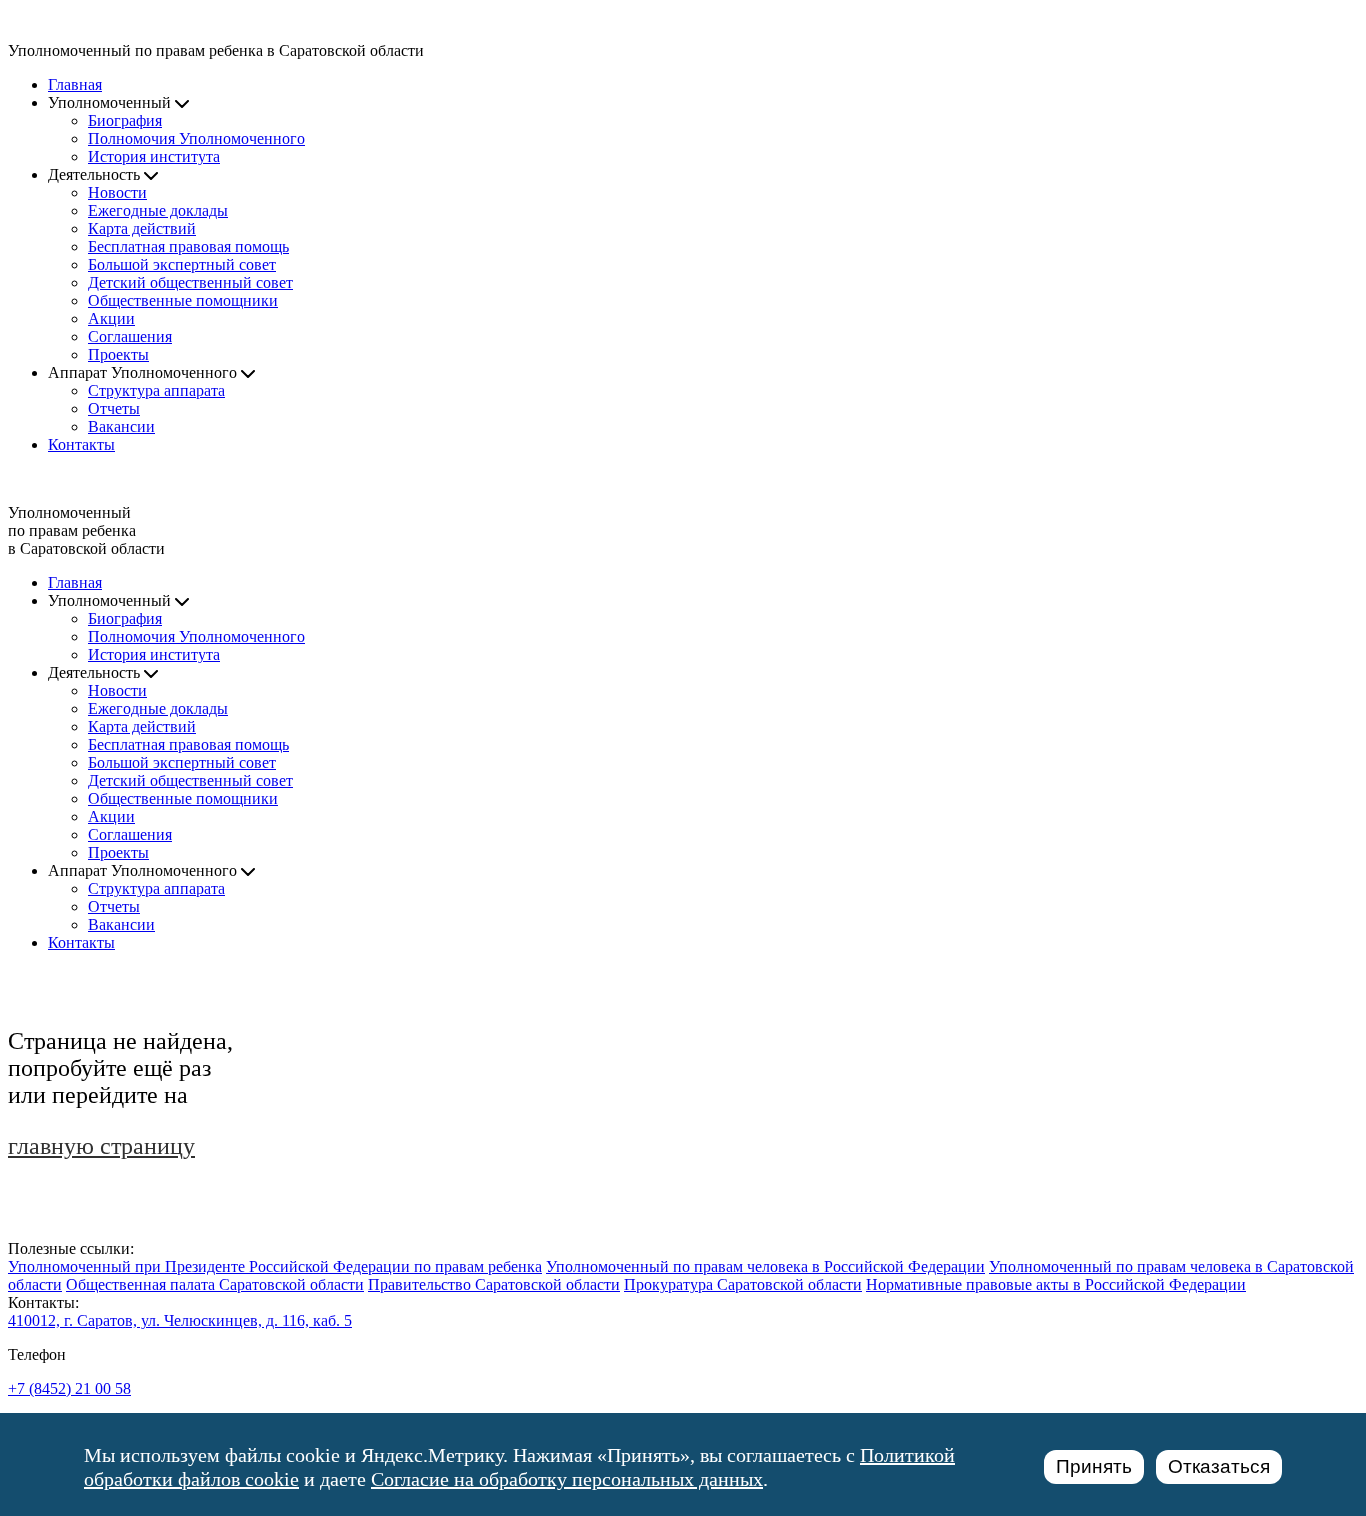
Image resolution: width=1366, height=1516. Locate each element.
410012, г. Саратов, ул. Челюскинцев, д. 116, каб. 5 (180, 1320)
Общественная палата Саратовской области (215, 1284)
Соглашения (130, 336)
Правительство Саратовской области (494, 1284)
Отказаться (1219, 1466)
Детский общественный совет (190, 282)
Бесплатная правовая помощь (188, 246)
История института (154, 156)
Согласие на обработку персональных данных (567, 1479)
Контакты (81, 444)
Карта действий (142, 228)
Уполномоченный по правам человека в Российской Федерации (765, 1266)
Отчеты (114, 408)
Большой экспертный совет (182, 264)
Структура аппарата (156, 390)
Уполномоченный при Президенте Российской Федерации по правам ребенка (275, 1266)
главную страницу (101, 1146)
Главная (75, 84)
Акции (111, 318)
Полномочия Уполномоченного (196, 138)
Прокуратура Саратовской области (743, 1284)
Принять (1094, 1466)
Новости (117, 192)
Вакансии (121, 426)
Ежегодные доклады (158, 210)
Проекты (118, 354)
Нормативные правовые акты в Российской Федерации (1056, 1284)
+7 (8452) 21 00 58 (69, 1388)
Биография (125, 120)
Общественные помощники (183, 300)
